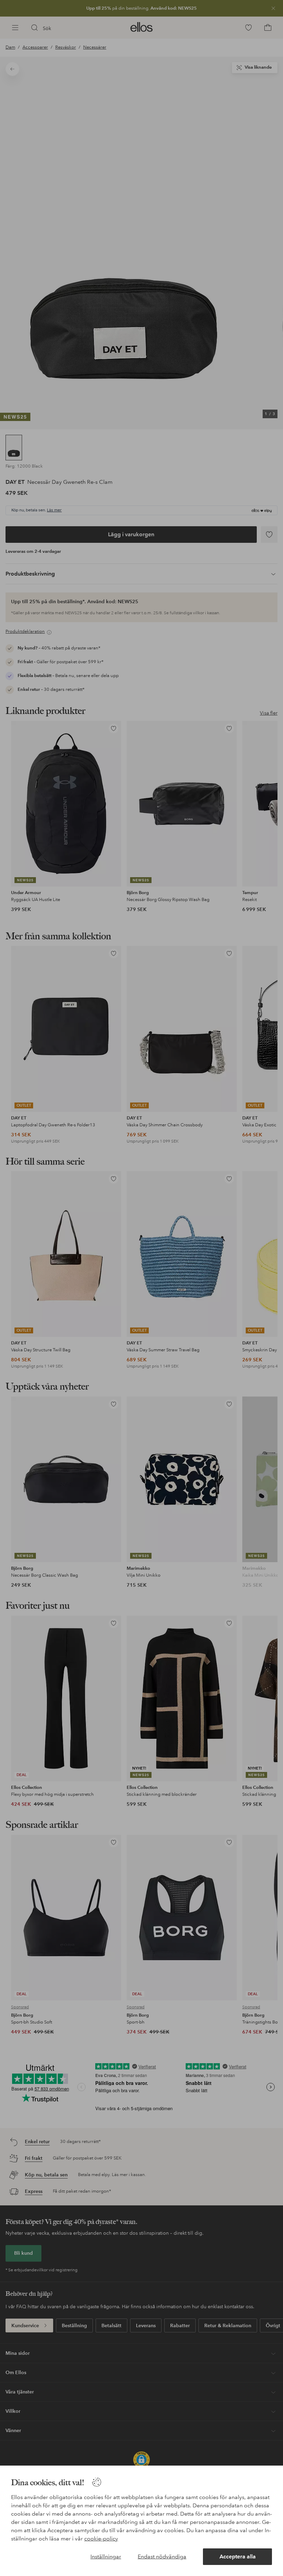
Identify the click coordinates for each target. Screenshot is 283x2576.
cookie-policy (101, 2539)
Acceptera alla (238, 2557)
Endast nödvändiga (162, 2557)
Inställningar (106, 2557)
